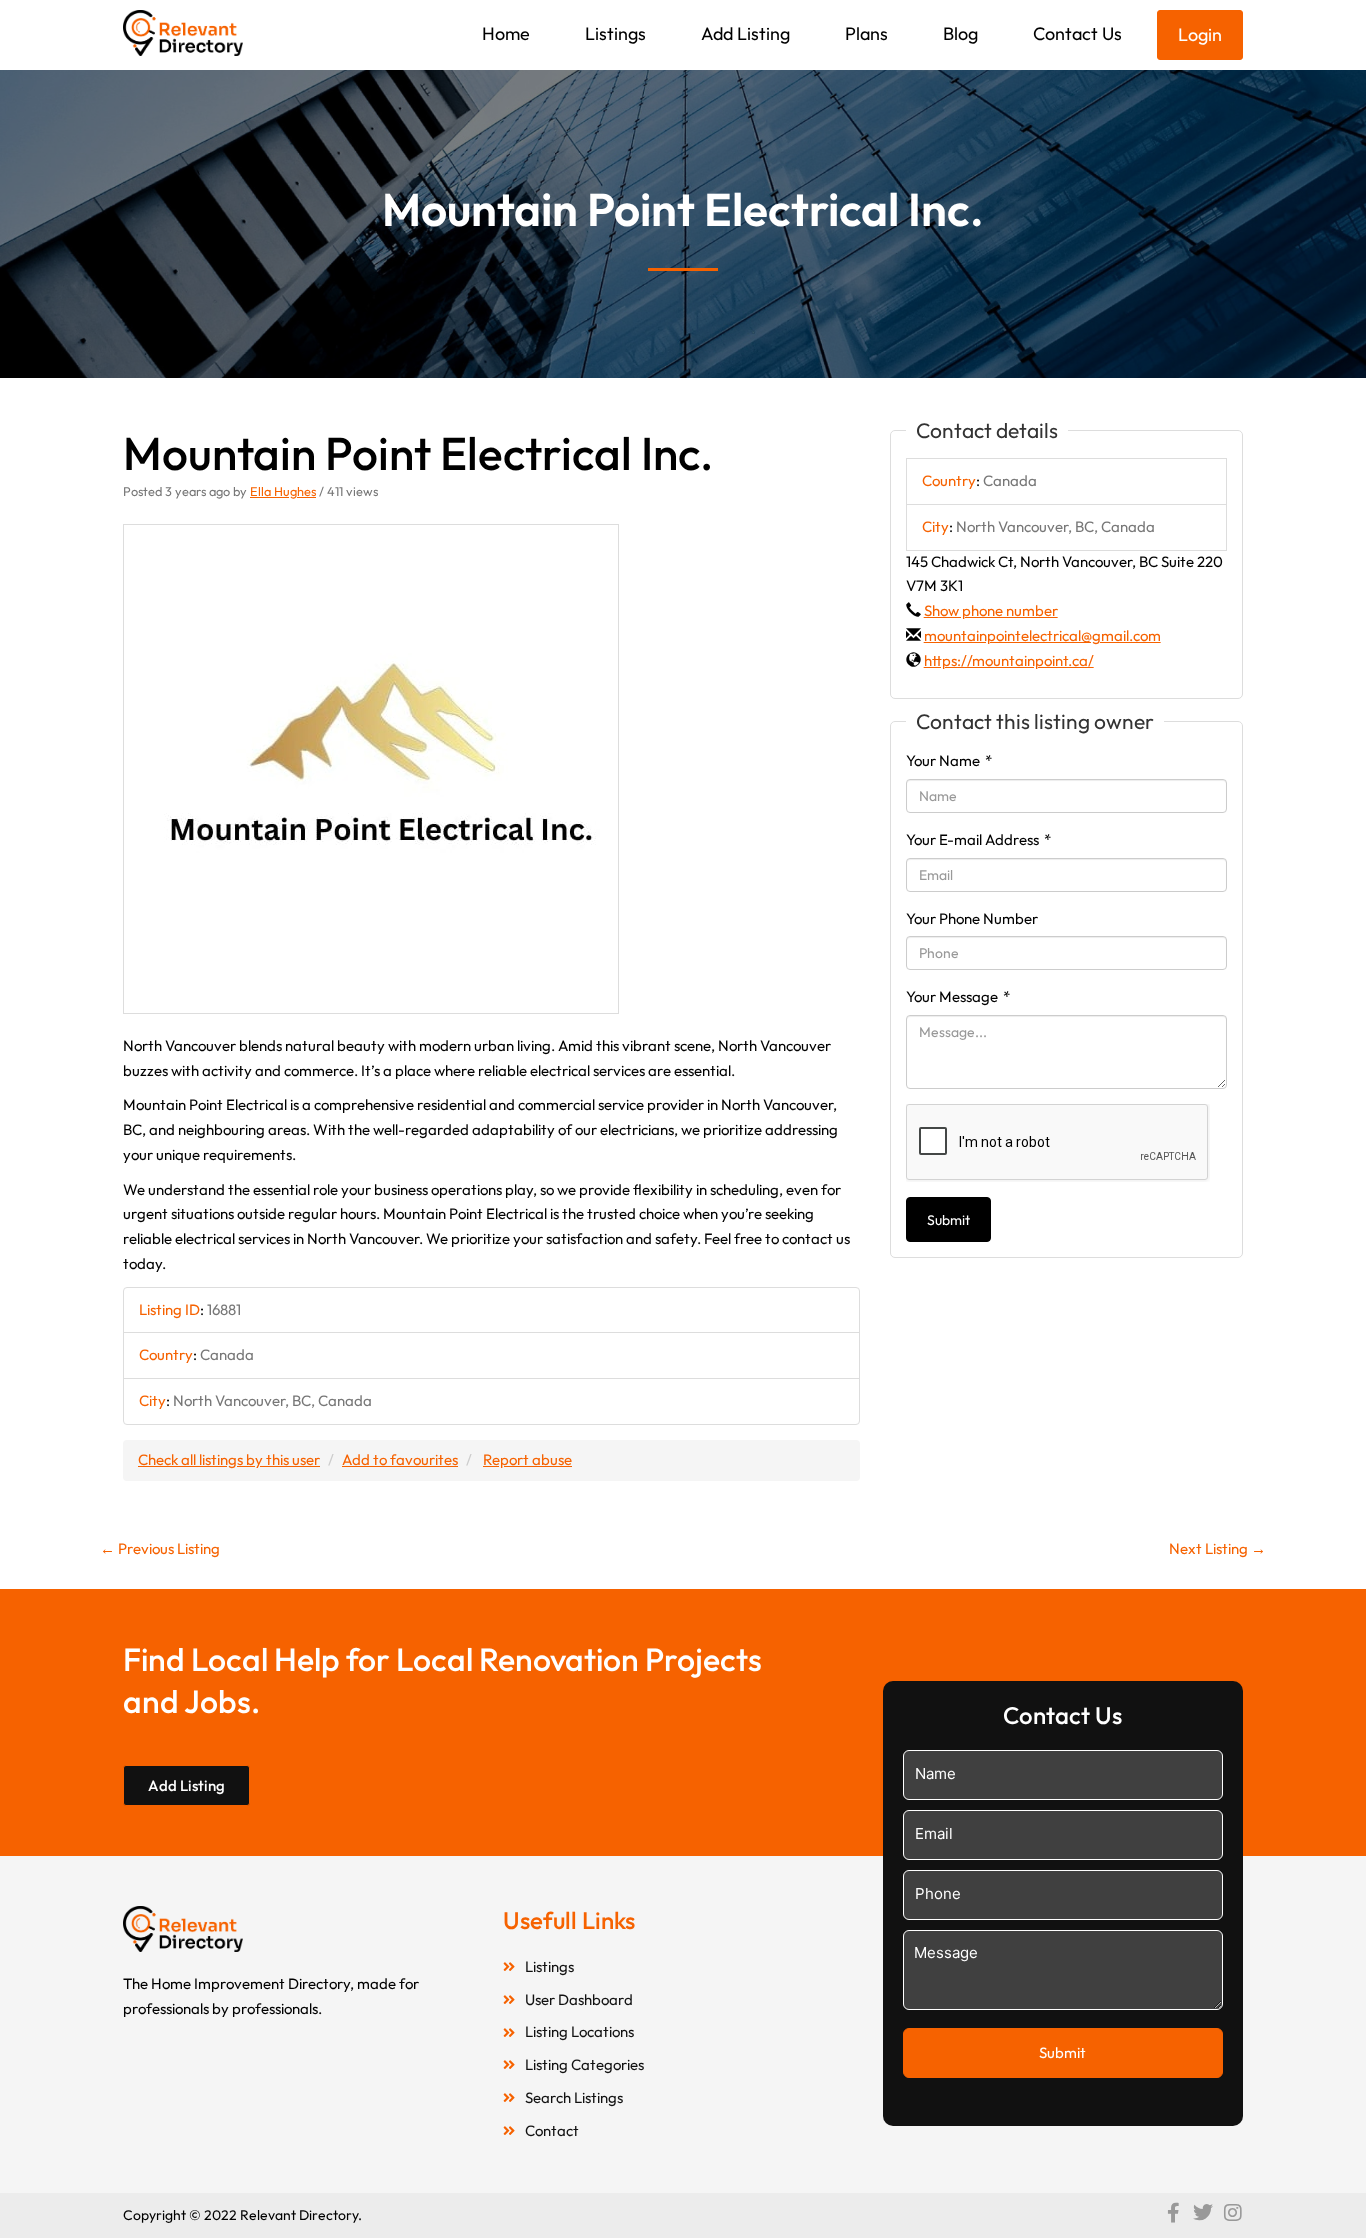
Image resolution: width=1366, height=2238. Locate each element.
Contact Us (1077, 33)
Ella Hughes (283, 491)
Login (1200, 34)
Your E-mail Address (978, 839)
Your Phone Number (972, 918)
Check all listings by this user (229, 1459)
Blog (960, 33)
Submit (948, 1220)
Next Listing (1217, 1548)
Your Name (949, 760)
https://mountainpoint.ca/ (1009, 660)
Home (506, 33)
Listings (615, 33)
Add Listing (745, 33)
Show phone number (991, 610)
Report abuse (527, 1459)
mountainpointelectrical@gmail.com (1042, 635)
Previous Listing (160, 1548)
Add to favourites (400, 1459)
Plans (866, 33)
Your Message (958, 996)
